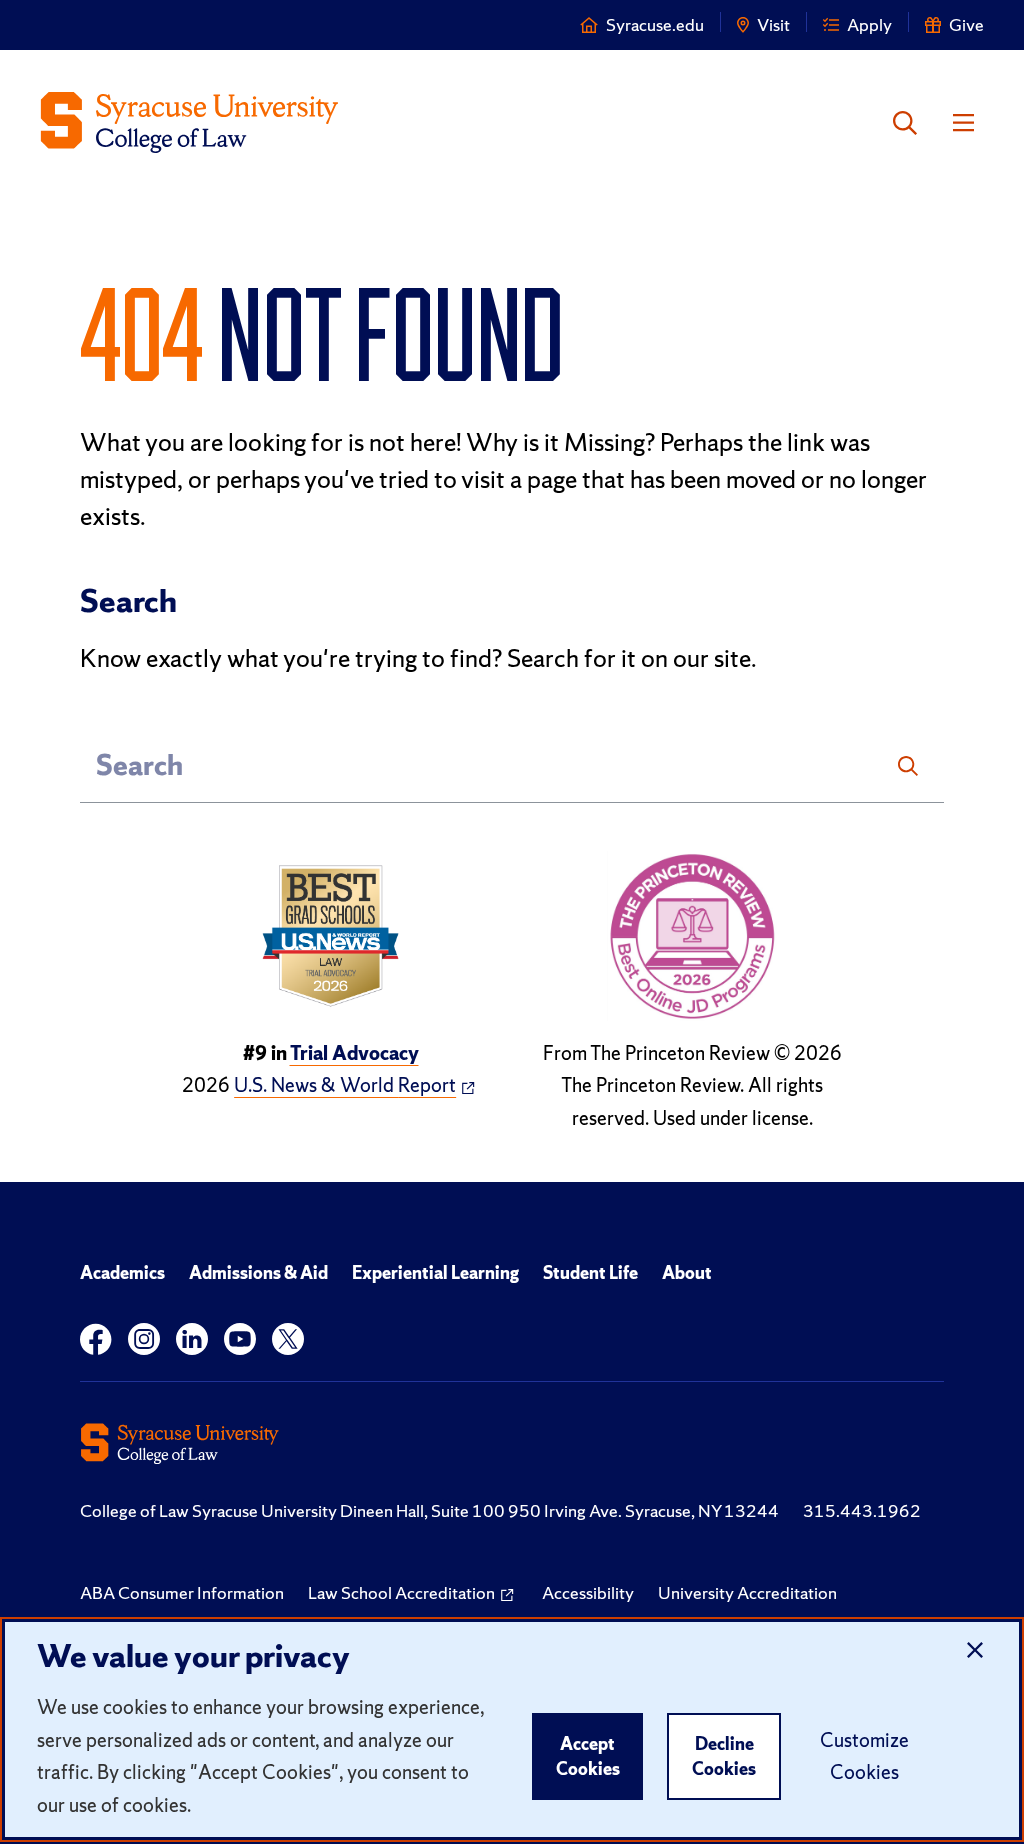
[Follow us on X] (288, 1339)
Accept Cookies (588, 1756)
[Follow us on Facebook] (96, 1339)
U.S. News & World (345, 1085)
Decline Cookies (724, 1756)
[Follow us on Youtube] (240, 1339)
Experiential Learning (435, 1272)
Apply (869, 24)
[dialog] (512, 1729)
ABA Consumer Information (182, 1592)
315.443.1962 (862, 1510)
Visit (773, 24)
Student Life (590, 1272)
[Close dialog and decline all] (975, 1651)
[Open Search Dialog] (905, 123)
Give (966, 24)
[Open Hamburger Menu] (963, 123)
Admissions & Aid (258, 1272)
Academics (122, 1272)
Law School (401, 1592)
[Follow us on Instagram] (144, 1339)
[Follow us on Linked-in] (192, 1339)
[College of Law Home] (190, 122)
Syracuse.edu (655, 24)
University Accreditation (747, 1592)
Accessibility (588, 1592)
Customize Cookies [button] (864, 1756)
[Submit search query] (908, 766)
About (687, 1272)
